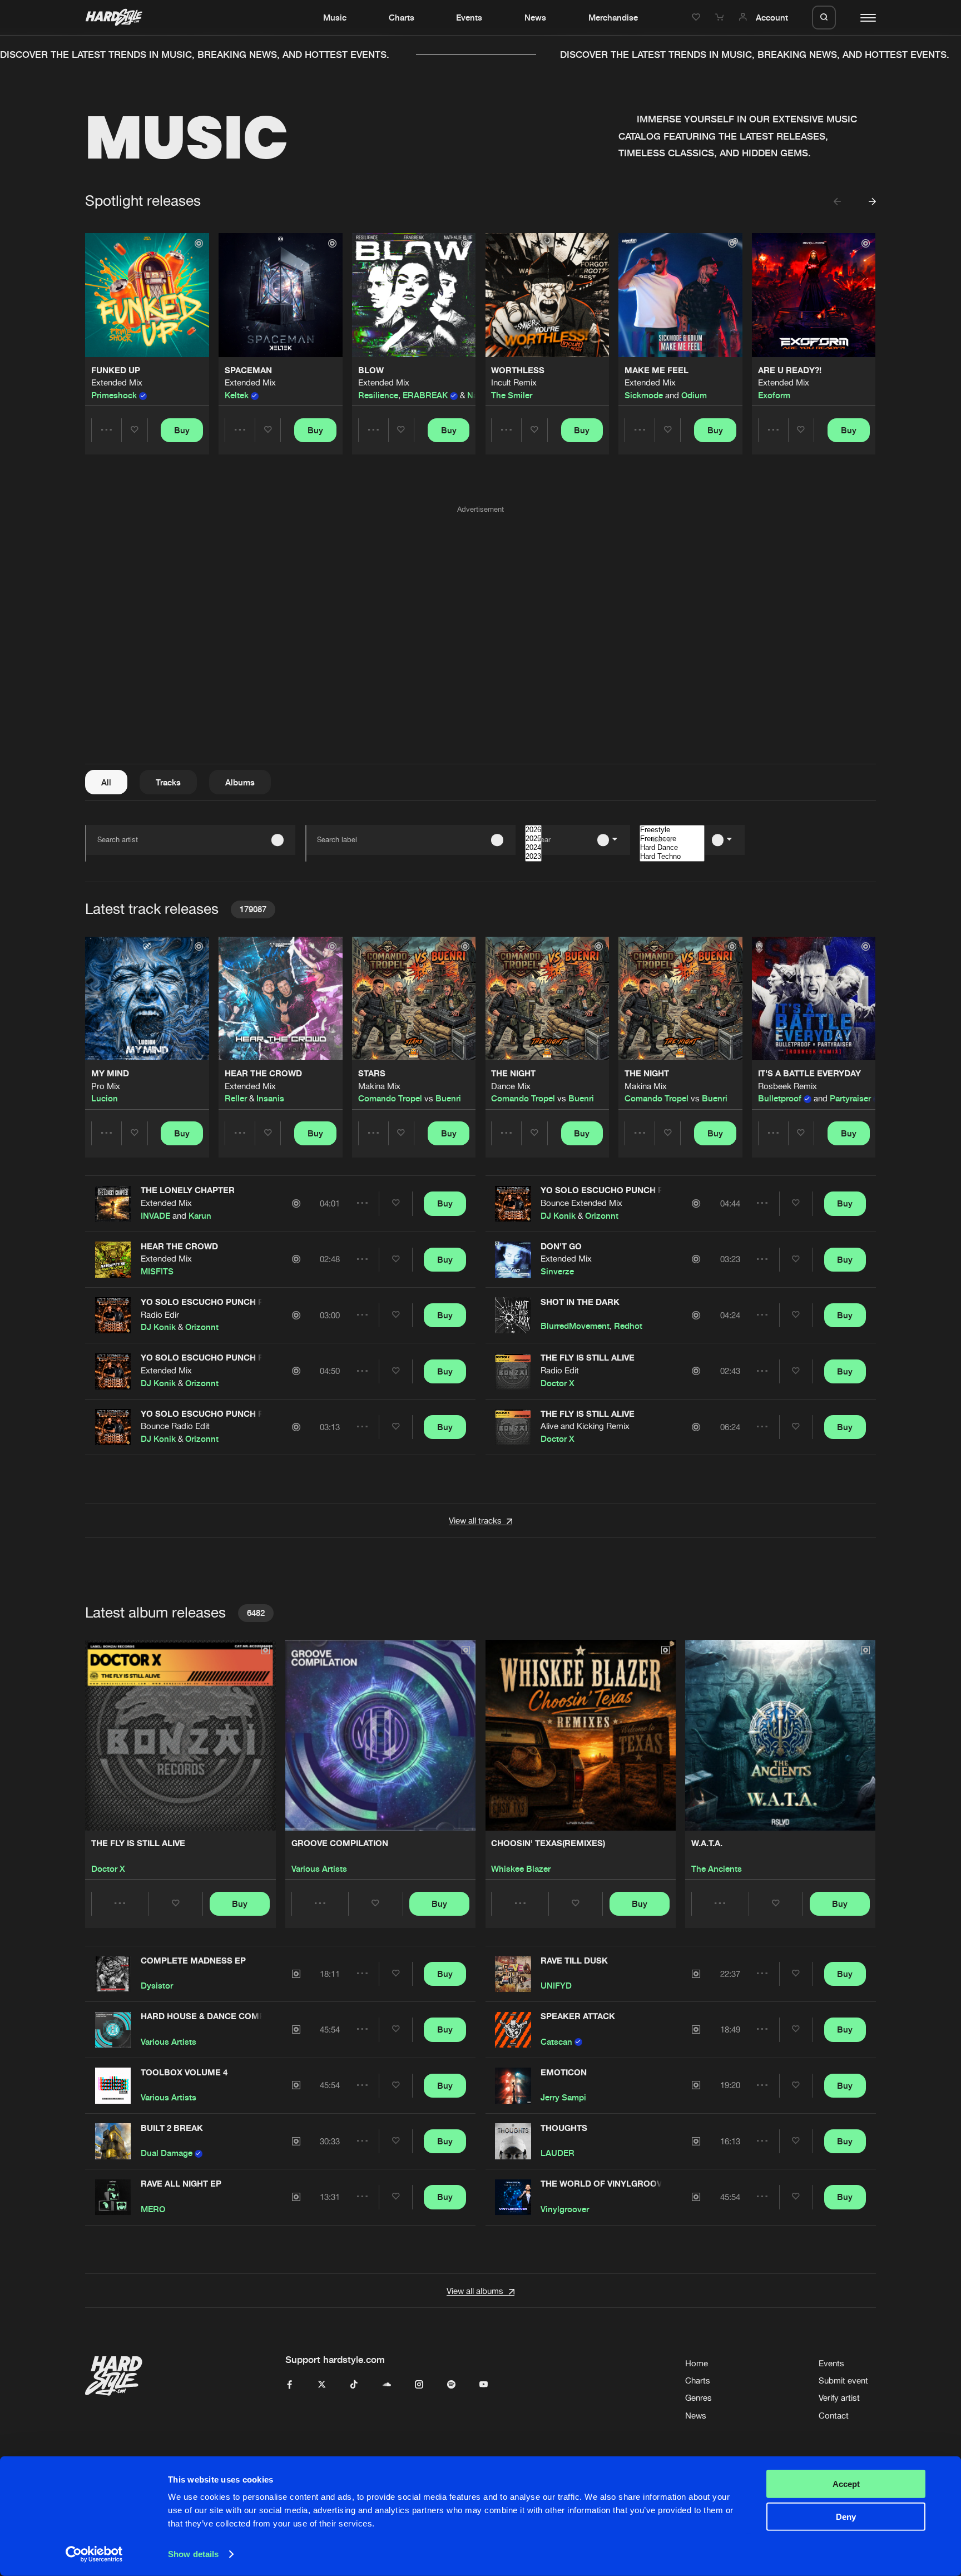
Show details (193, 2554)
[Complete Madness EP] (113, 1974)
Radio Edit (560, 1370)
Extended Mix (117, 382)
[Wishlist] (697, 17)
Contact (834, 2416)
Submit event (843, 2380)
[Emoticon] (513, 2086)
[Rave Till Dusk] (513, 1974)
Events (469, 17)
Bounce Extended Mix (581, 1203)
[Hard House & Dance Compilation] (113, 2029)
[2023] (533, 857)
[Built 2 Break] (113, 2141)
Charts (402, 17)
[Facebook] (289, 2385)
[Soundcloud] (387, 2385)
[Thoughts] (513, 2141)
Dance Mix (511, 1086)
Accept (846, 2484)
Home (697, 2363)
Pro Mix (106, 1086)
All (106, 782)
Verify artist (839, 2398)
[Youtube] (484, 2385)
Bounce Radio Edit (175, 1426)
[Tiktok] (354, 2385)
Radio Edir (160, 1315)
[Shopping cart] (721, 17)
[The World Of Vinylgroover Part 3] (513, 2197)
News (535, 17)
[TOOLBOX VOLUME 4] (113, 2086)
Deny (846, 2516)
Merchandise (613, 17)
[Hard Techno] (672, 857)
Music (335, 17)
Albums (240, 782)
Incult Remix (514, 382)
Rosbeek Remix (787, 1086)
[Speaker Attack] (513, 2029)
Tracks (168, 782)
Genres (699, 2398)
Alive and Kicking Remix (585, 1426)
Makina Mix (379, 1086)
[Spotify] (451, 2385)
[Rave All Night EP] (113, 2197)
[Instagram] (419, 2385)
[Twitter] (322, 2385)
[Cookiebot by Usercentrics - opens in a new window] (94, 2554)
